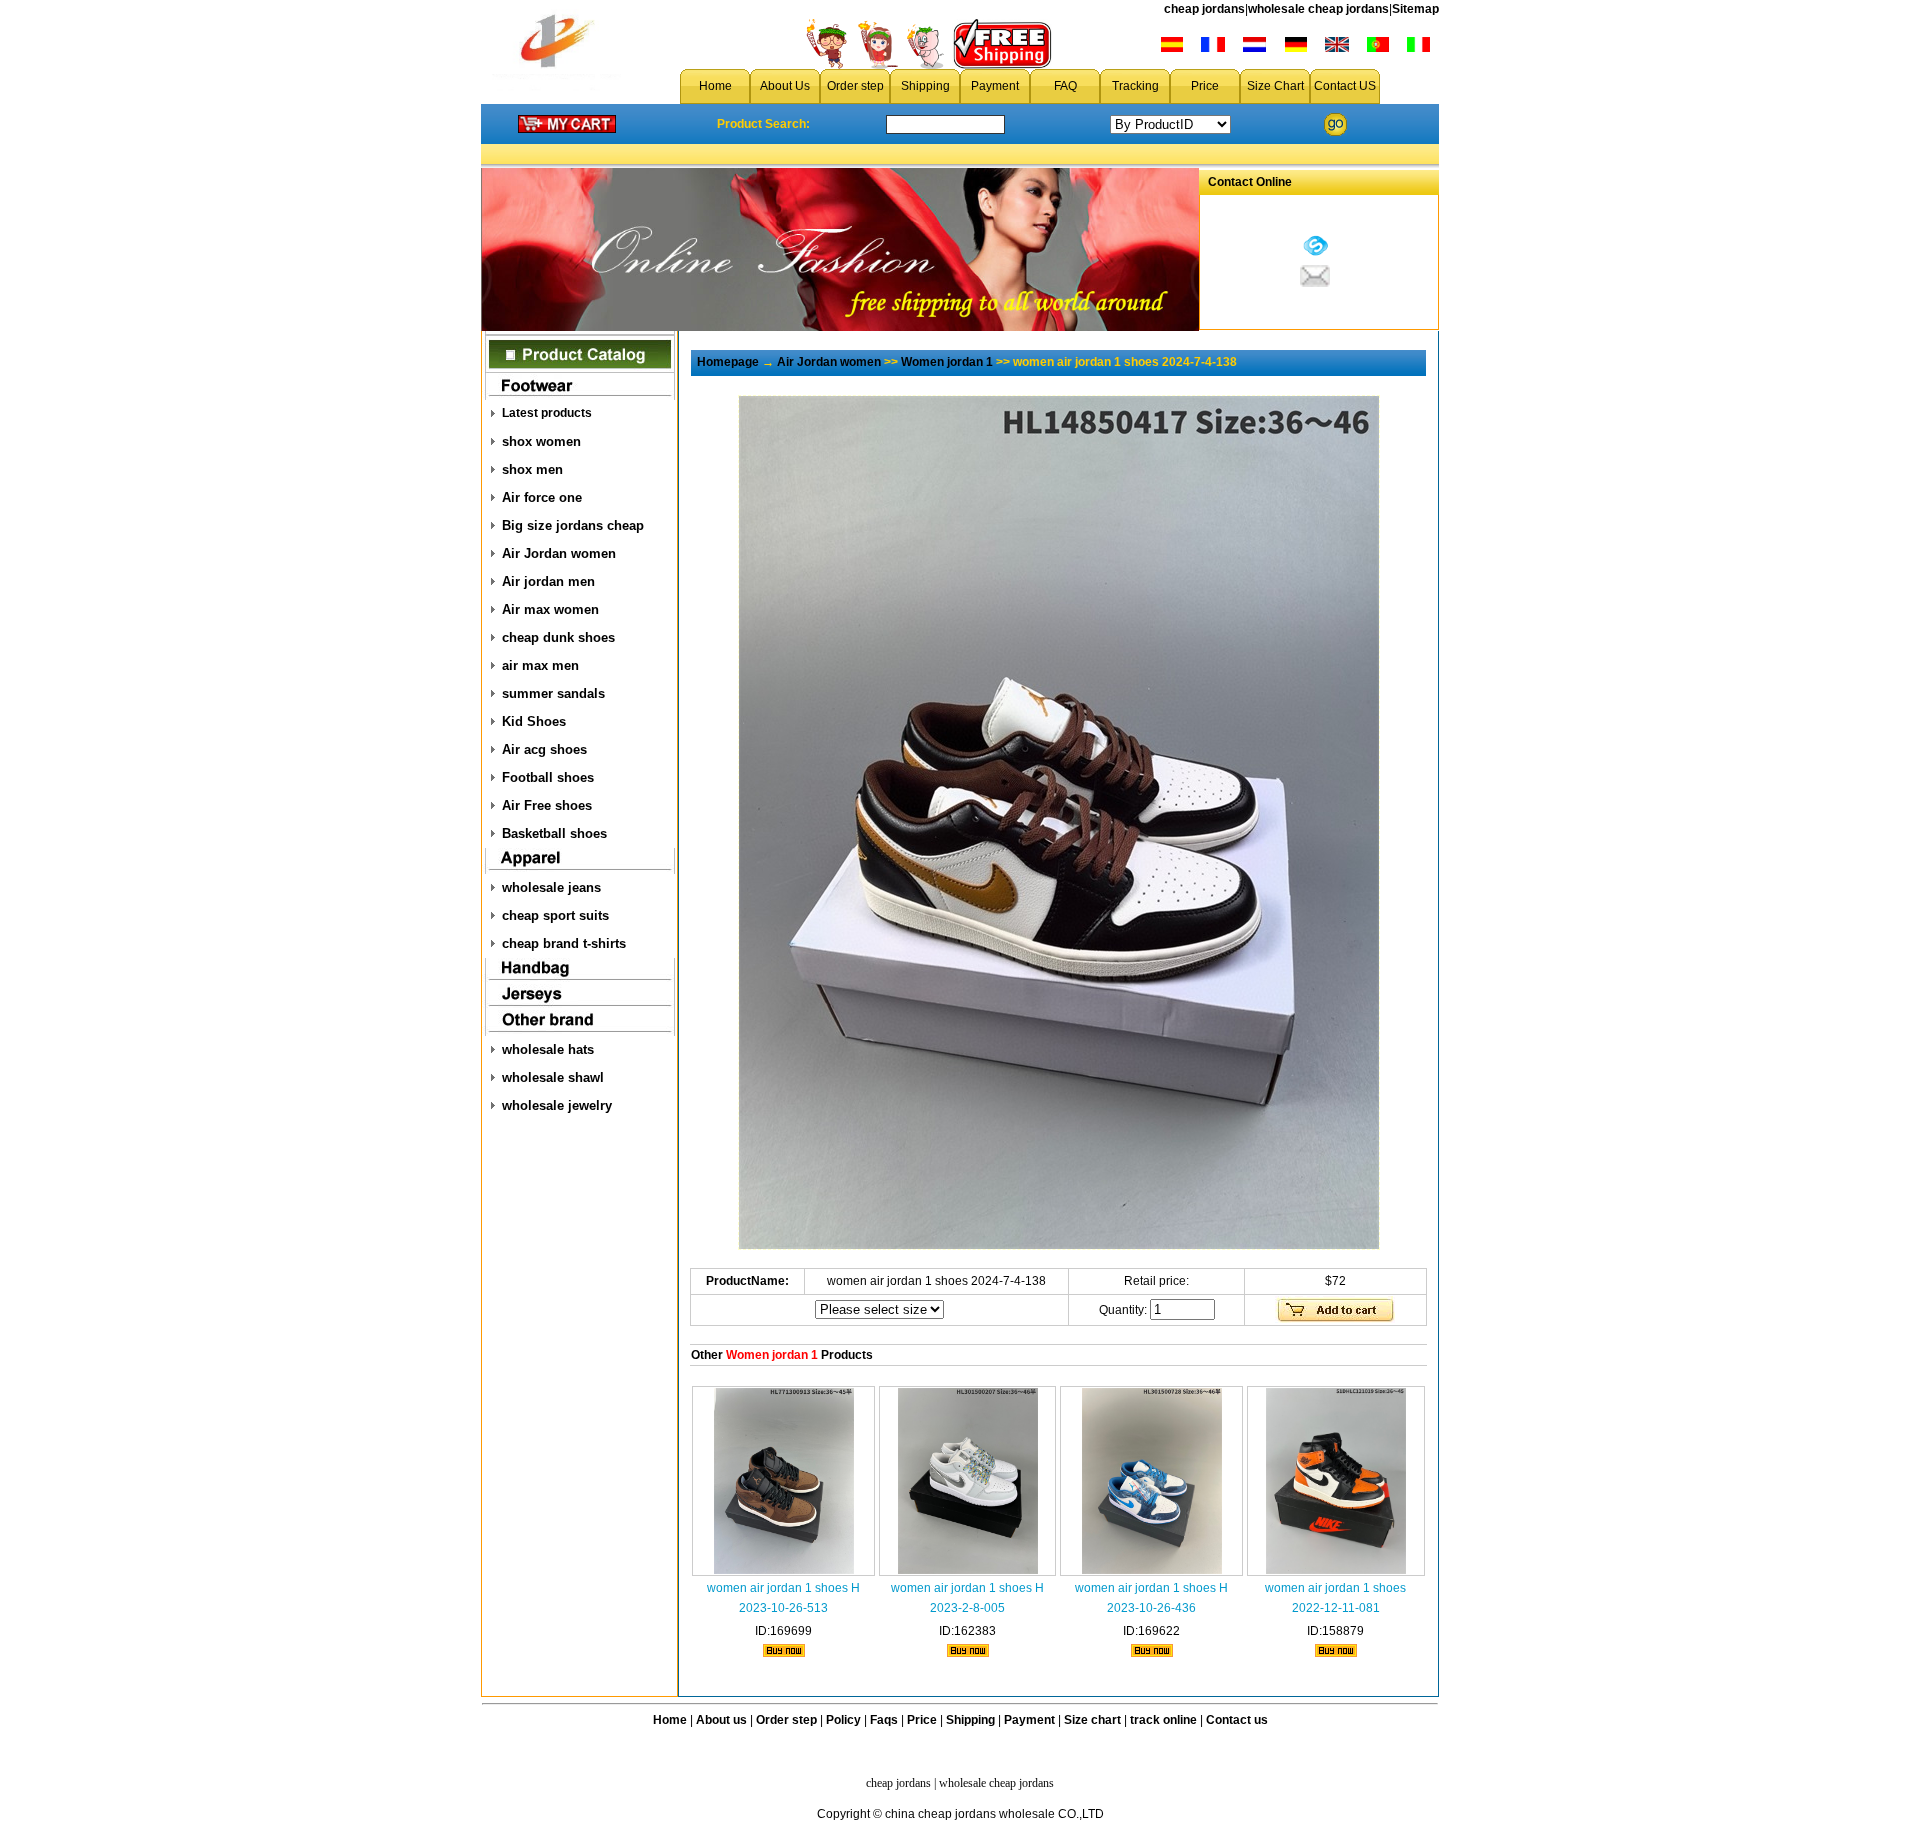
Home (715, 86)
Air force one (542, 497)
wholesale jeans (551, 887)
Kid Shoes (534, 721)
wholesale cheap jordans (1318, 9)
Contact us (1237, 1720)
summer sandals (553, 693)
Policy (843, 1720)
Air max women (550, 609)
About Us (785, 86)
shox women (541, 441)
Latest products (547, 413)
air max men (540, 665)
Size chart (1092, 1720)
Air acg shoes (544, 749)
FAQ (1065, 86)
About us (721, 1720)
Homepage (728, 362)
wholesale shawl (553, 1077)
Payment (995, 86)
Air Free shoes (547, 805)
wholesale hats (548, 1049)
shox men (532, 469)
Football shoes (548, 777)
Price (1205, 86)
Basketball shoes (554, 833)
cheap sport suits (555, 915)
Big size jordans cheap (573, 525)
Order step (855, 86)
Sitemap (1415, 9)
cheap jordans (1204, 9)
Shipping (925, 86)
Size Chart (1275, 86)
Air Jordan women (559, 553)
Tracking (1135, 86)
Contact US (1345, 86)
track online (1163, 1720)
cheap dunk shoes (558, 637)
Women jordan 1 (947, 362)
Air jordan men (548, 581)
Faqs (884, 1720)
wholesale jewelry (557, 1105)
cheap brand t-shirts (564, 943)
